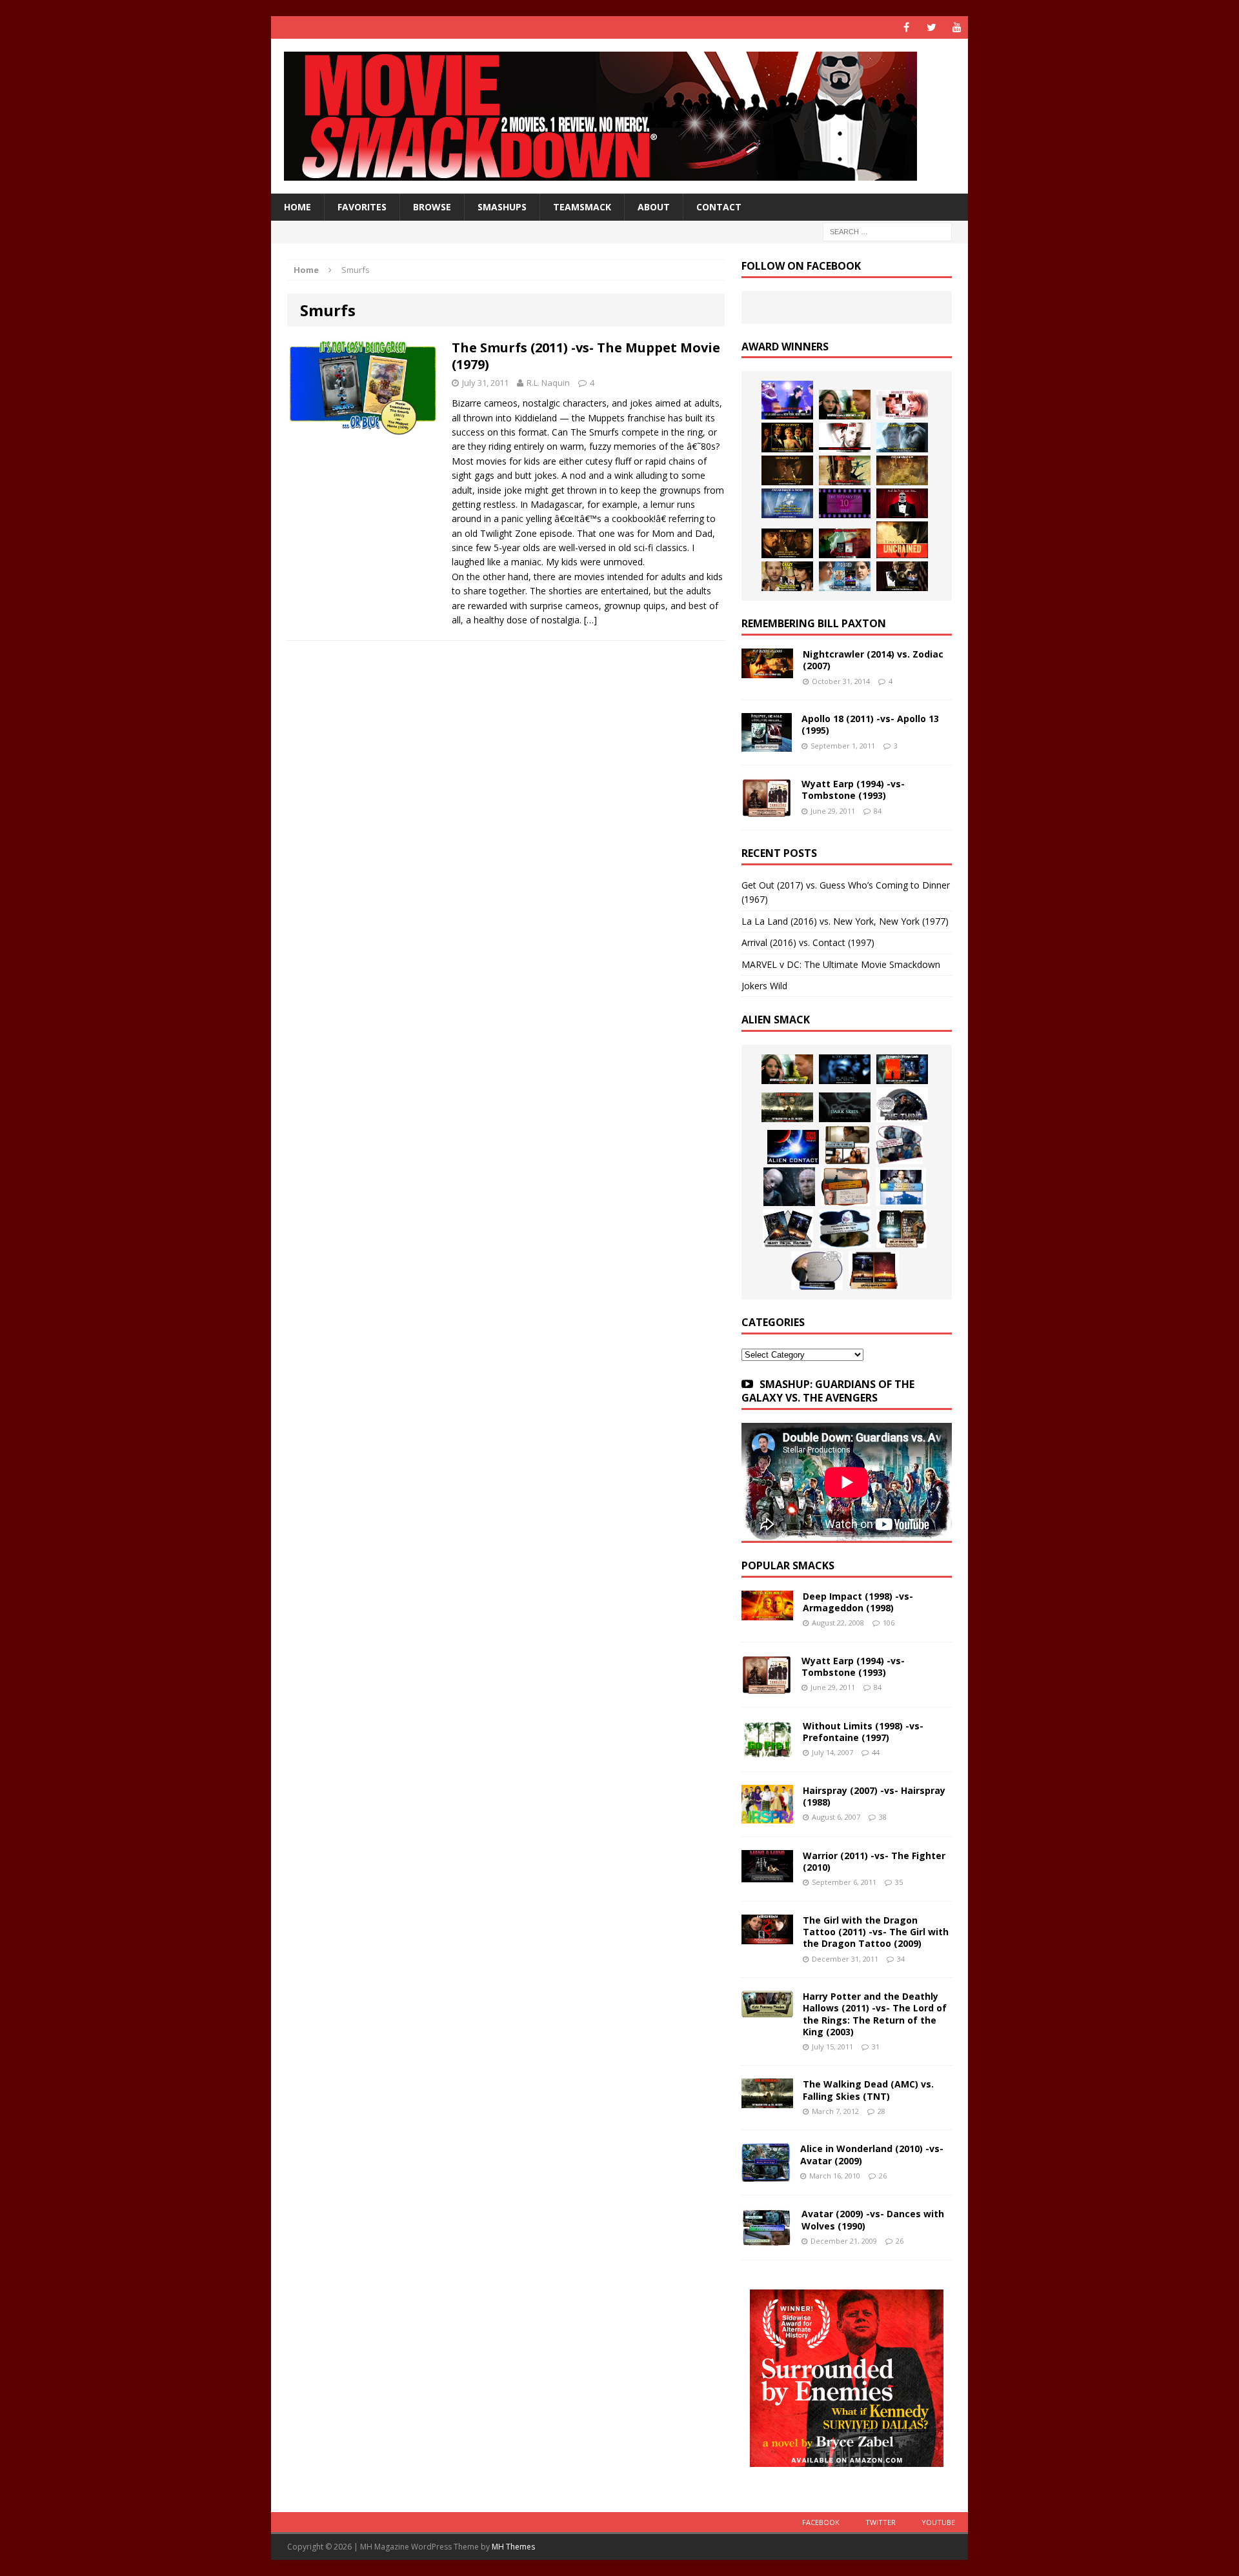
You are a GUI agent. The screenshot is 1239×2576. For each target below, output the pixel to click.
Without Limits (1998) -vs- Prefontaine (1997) (863, 1732)
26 (883, 2176)
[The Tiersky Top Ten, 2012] (845, 503)
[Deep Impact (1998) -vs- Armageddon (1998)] (767, 1613)
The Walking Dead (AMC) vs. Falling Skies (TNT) (868, 2090)
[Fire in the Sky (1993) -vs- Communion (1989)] (845, 1229)
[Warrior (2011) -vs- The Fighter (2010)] (767, 1875)
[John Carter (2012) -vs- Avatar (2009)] (902, 1069)
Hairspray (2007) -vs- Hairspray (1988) (874, 1796)
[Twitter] (932, 27)
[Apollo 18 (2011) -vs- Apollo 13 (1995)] (767, 744)
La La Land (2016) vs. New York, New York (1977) (845, 921)
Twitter (881, 2522)
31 (876, 2047)
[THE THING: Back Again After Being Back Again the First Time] (902, 1105)
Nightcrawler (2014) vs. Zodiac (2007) (873, 660)
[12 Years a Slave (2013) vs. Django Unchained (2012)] (787, 470)
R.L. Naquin (548, 383)
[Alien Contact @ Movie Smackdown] (793, 1147)
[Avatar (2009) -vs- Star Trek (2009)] (899, 1145)
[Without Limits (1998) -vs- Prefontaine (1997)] (767, 1750)
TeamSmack (582, 207)
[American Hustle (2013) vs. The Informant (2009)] (787, 438)
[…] (590, 620)
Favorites (362, 207)
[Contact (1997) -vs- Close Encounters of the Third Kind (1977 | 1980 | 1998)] (901, 1187)
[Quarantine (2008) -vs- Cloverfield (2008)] (847, 1145)
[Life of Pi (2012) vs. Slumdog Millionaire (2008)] (845, 576)
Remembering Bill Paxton (814, 623)
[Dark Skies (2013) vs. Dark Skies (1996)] (845, 1069)
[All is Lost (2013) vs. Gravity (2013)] (902, 438)
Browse (432, 207)
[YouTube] (957, 27)
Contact (719, 207)
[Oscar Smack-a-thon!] (787, 503)
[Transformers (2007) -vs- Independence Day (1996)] (874, 1271)
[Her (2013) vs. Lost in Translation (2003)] (902, 405)
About (654, 207)
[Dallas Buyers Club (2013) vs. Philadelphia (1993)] (845, 438)
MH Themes (513, 2547)
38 (883, 1817)
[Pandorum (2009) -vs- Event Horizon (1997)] (789, 1187)
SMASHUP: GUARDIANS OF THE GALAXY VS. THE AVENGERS (828, 1391)
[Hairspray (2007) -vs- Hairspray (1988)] (767, 1816)
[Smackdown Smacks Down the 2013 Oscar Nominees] (902, 503)
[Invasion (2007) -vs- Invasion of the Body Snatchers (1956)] (817, 1271)
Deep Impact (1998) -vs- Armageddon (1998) (858, 1602)
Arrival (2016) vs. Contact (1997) (808, 942)
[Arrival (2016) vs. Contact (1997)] (845, 405)
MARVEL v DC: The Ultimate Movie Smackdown (841, 964)
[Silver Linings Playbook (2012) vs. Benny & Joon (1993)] (787, 576)
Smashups (502, 207)
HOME (297, 207)
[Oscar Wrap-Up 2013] (902, 470)
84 (878, 811)
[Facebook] (906, 27)
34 (901, 1959)
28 (881, 2111)
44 (876, 1752)
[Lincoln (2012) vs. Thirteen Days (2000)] (902, 576)
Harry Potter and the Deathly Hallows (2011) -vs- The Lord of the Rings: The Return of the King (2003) (875, 2014)
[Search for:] (887, 231)
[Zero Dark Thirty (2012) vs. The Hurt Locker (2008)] (845, 543)
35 (899, 1882)
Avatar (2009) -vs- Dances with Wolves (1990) (873, 2219)
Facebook (821, 2522)
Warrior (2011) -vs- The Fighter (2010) (874, 1861)
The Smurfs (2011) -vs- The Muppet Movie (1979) (586, 356)
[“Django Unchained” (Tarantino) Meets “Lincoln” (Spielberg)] (902, 540)
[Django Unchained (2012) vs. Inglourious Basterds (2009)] (787, 543)
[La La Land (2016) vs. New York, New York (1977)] (787, 400)
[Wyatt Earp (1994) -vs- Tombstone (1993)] (767, 810)
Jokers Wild (764, 986)
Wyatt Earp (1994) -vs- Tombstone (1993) (853, 790)
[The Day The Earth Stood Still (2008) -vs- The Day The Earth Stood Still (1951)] (902, 1229)
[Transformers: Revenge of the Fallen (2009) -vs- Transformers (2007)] (788, 1229)
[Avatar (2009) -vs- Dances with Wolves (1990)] (767, 2239)
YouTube (938, 2522)
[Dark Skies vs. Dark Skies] (845, 1107)
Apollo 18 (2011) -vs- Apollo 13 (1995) (870, 724)
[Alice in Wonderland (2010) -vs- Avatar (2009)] (766, 2174)
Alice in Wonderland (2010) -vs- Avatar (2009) (872, 2154)
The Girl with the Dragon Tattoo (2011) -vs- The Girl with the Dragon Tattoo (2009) (876, 1932)
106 (889, 1623)
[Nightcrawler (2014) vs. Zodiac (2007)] (767, 671)
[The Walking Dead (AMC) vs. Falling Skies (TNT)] (787, 1107)
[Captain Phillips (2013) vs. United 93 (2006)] (845, 470)
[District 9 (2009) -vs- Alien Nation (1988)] (845, 1187)
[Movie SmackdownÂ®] (619, 116)
